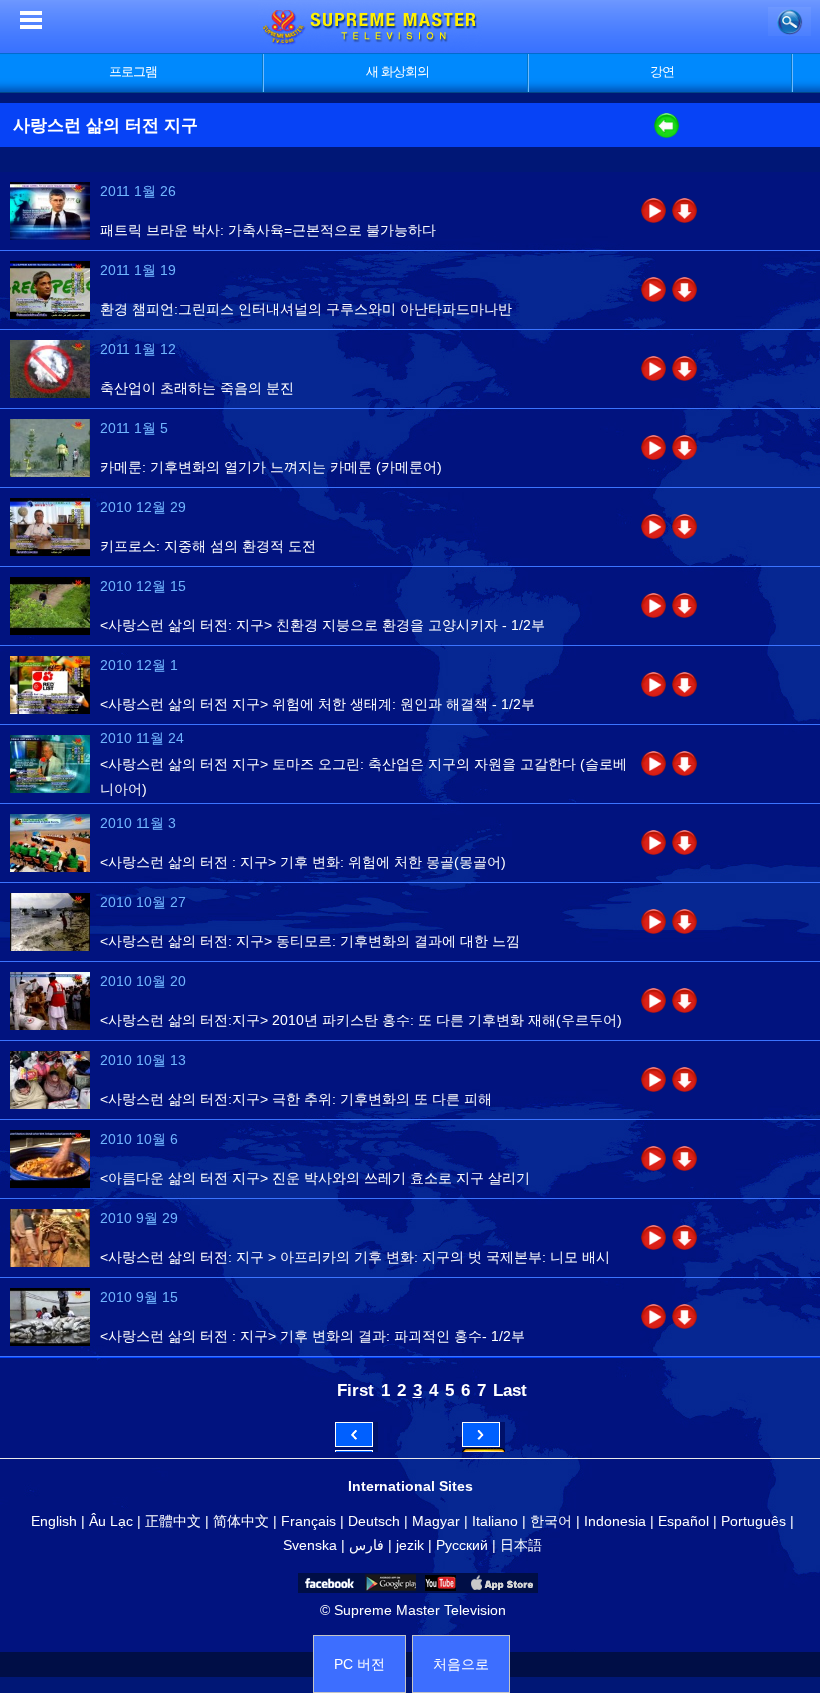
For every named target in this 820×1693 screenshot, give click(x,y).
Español (683, 1521)
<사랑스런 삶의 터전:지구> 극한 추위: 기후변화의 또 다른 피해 (296, 1099)
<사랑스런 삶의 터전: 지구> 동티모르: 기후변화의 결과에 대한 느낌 (310, 941)
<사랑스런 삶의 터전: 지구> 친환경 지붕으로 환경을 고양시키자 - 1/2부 (322, 625)
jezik (410, 1545)
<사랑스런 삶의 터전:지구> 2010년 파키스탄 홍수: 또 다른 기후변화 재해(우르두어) (361, 1020)
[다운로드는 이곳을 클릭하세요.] (684, 210)
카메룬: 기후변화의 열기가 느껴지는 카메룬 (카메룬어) (271, 467)
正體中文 (173, 1521)
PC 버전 (359, 1664)
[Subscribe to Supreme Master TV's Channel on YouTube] (439, 1583)
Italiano (495, 1521)
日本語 (521, 1545)
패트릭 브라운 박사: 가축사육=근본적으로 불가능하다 (268, 230)
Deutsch (374, 1521)
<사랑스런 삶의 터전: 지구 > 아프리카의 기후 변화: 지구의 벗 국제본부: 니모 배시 (355, 1257)
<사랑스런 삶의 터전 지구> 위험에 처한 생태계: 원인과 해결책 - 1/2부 (317, 704)
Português (753, 1521)
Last (510, 1390)
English (54, 1521)
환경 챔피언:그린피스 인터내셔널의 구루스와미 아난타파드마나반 (306, 309)
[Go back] (666, 133)
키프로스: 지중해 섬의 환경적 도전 (208, 546)
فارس (366, 1545)
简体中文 (241, 1521)
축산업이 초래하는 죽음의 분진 (197, 388)
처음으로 (461, 1664)
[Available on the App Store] (500, 1583)
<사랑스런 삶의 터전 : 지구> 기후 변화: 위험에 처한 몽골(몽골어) (303, 862)
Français (308, 1521)
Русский (462, 1545)
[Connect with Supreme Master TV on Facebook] (328, 1583)
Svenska (310, 1545)
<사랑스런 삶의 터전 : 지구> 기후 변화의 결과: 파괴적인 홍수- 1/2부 (312, 1336)
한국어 (551, 1521)
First (355, 1390)
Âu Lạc (111, 1521)
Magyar (436, 1521)
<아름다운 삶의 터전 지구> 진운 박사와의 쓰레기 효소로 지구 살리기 (315, 1178)
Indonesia (615, 1521)
